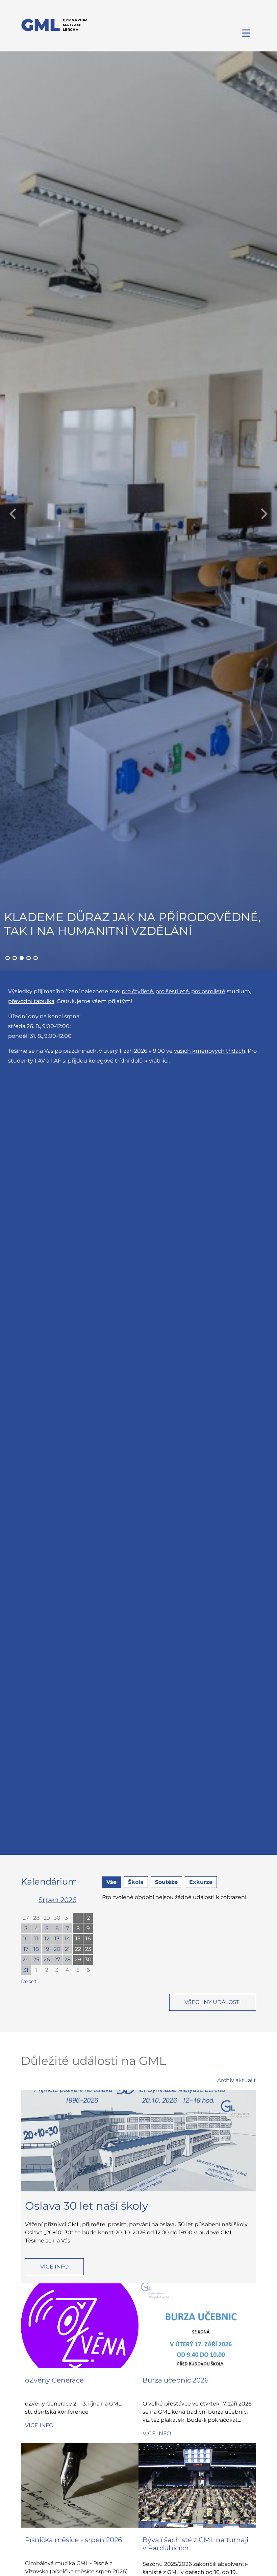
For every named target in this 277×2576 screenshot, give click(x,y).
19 (47, 1949)
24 (26, 1959)
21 (67, 1949)
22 (78, 1949)
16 (88, 1939)
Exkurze (201, 1882)
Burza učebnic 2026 (175, 2380)
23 (88, 1949)
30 (57, 1918)
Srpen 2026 (57, 1900)
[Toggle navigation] (247, 33)
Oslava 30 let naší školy (86, 2206)
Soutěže (166, 1882)
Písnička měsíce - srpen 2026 (73, 2540)
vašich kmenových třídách (210, 1051)
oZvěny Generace (54, 2380)
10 (26, 1939)
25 (36, 1959)
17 (26, 1949)
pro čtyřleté (137, 991)
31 (67, 1918)
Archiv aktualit (237, 2080)
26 (47, 1959)
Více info (54, 2267)
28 (36, 1918)
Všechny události (213, 2002)
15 (78, 1939)
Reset (29, 1981)
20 (57, 1949)
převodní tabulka (31, 1001)
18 (36, 1949)
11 (36, 1939)
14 (67, 1939)
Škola (136, 1882)
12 (47, 1939)
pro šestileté (172, 991)
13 (57, 1939)
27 (26, 1918)
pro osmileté (208, 991)
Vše (111, 1882)
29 (47, 1918)
